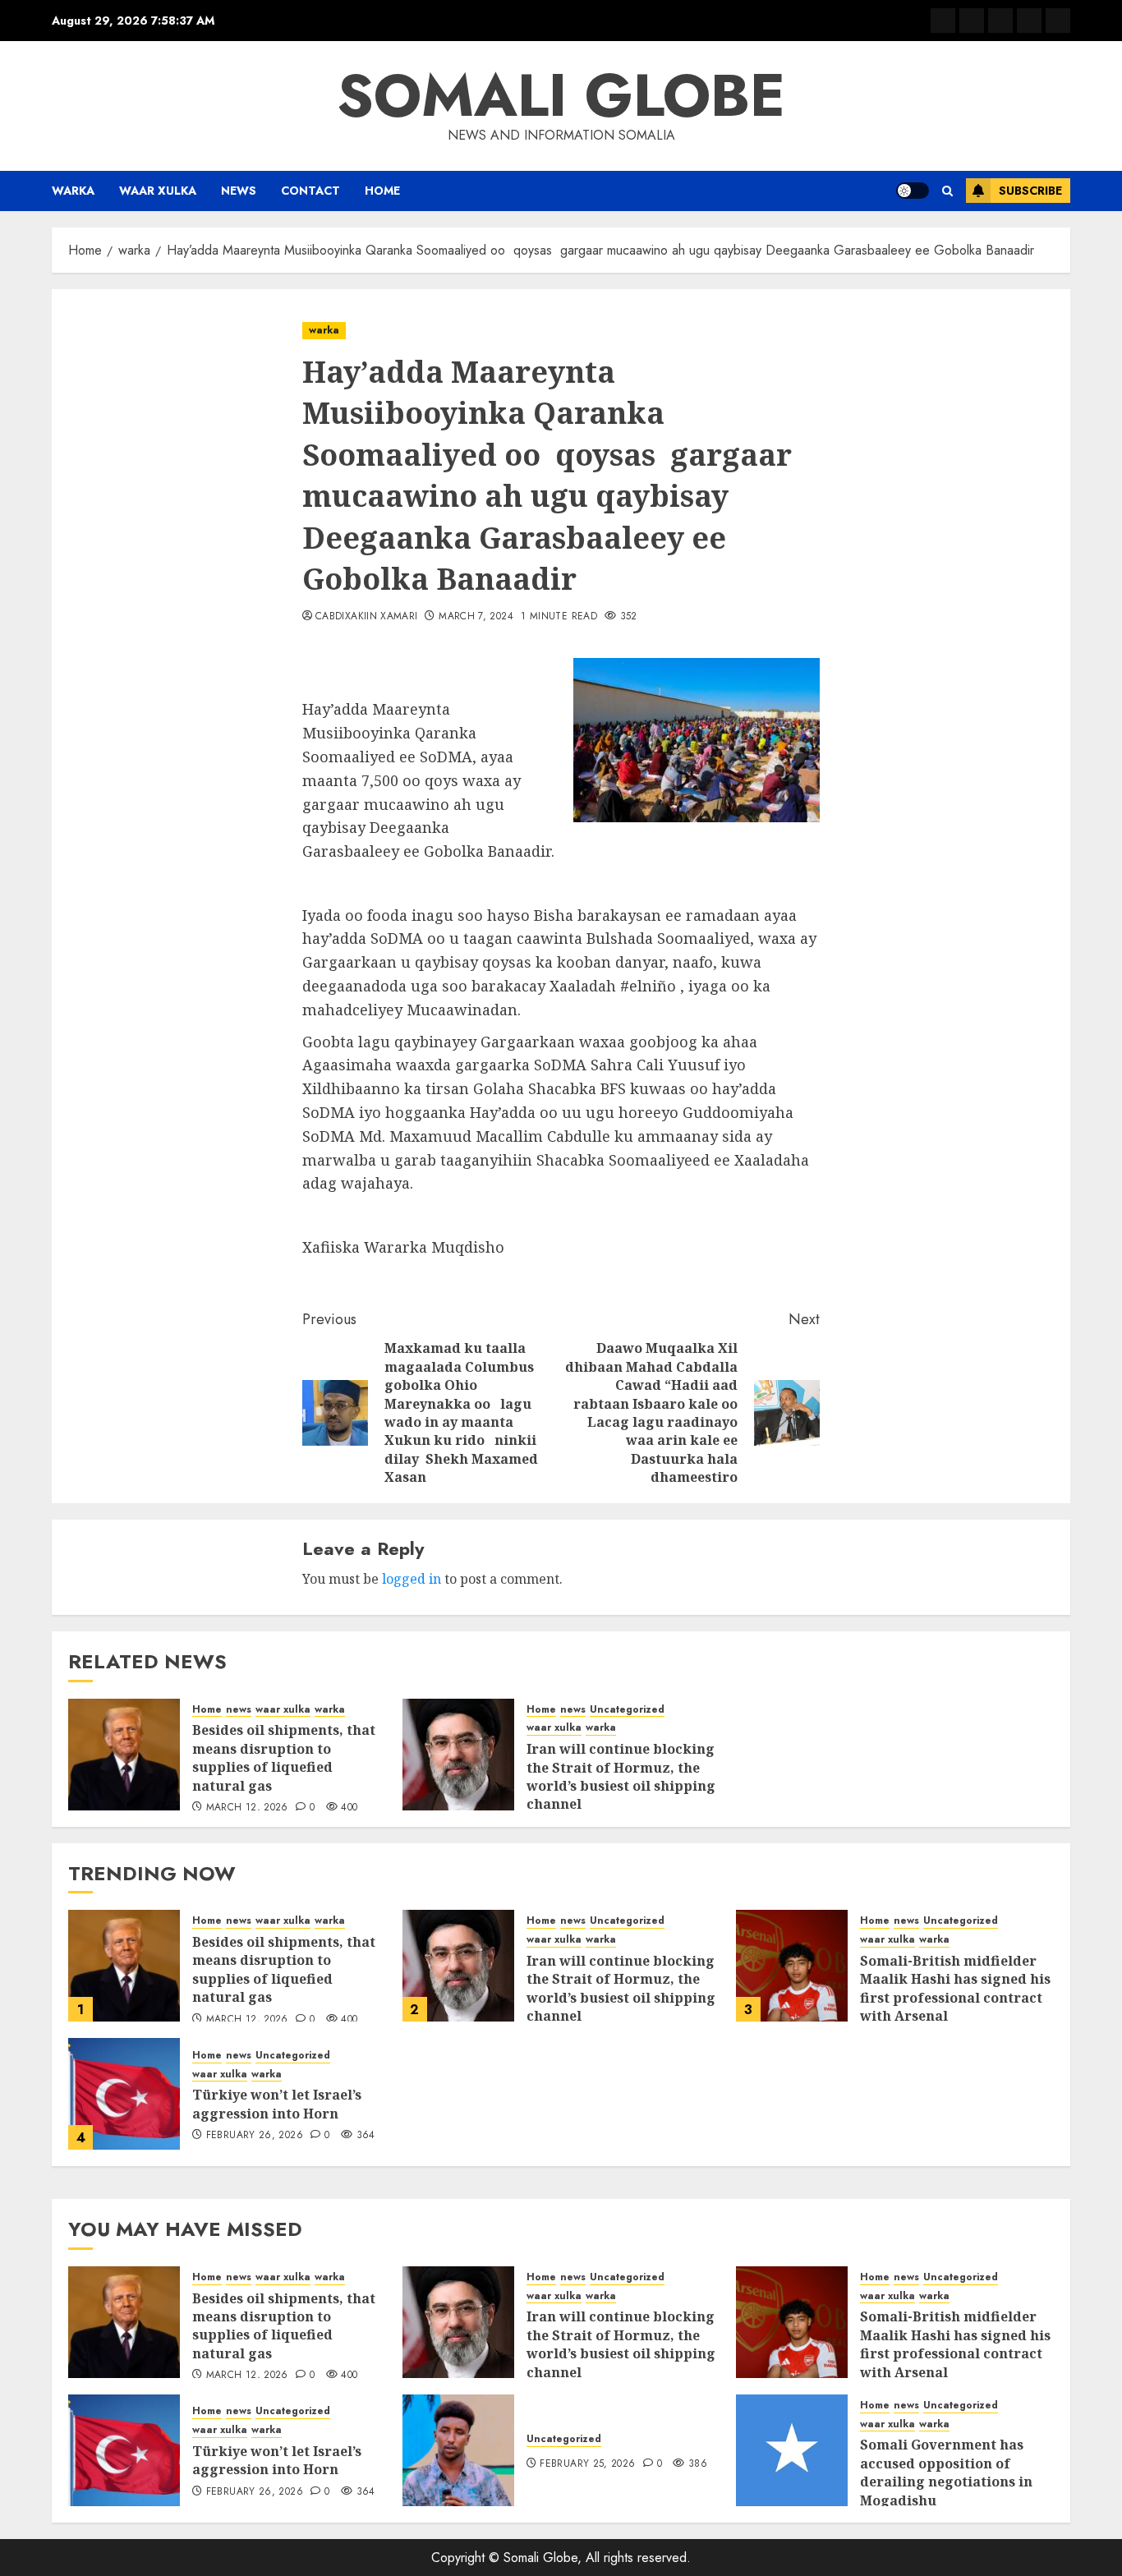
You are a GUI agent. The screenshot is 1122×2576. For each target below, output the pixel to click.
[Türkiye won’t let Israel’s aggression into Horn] (124, 2094)
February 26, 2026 (255, 2136)
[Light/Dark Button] (913, 191)
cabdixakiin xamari (366, 617)
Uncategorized (627, 1710)
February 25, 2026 (587, 2464)
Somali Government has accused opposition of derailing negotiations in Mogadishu (946, 2472)
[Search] (947, 191)
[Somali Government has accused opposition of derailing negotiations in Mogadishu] (792, 2450)
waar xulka (158, 191)
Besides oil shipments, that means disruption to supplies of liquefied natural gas (284, 1757)
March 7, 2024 (476, 617)
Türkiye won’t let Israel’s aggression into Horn (277, 2104)
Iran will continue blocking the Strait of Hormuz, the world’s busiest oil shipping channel (621, 1776)
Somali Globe (561, 95)
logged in (412, 1579)
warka (73, 191)
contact (310, 191)
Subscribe (1030, 191)
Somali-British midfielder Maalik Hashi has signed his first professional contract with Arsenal (955, 1988)
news (239, 191)
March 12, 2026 (247, 1808)
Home (382, 191)
